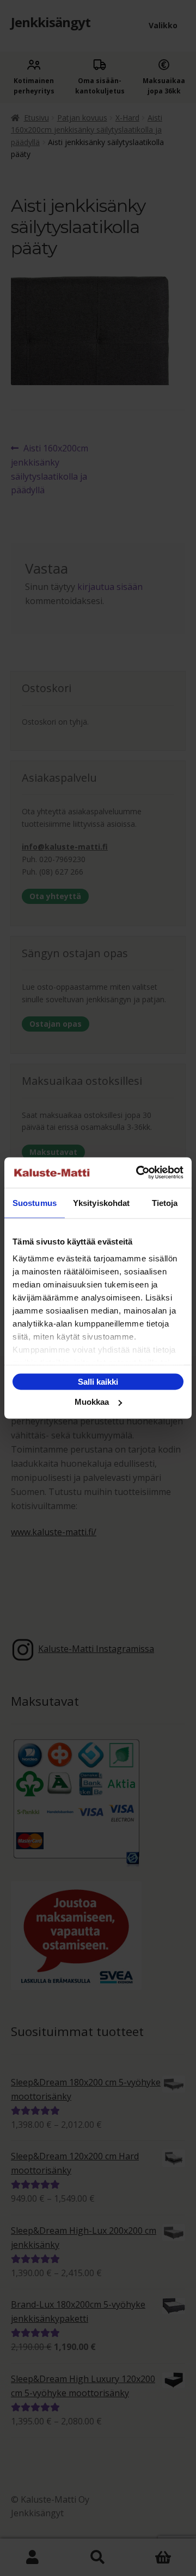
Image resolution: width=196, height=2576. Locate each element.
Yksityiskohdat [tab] (101, 1202)
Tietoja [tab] (165, 1202)
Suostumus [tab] (35, 1202)
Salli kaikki (98, 1381)
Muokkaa (92, 1402)
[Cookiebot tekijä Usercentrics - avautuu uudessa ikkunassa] (138, 1173)
